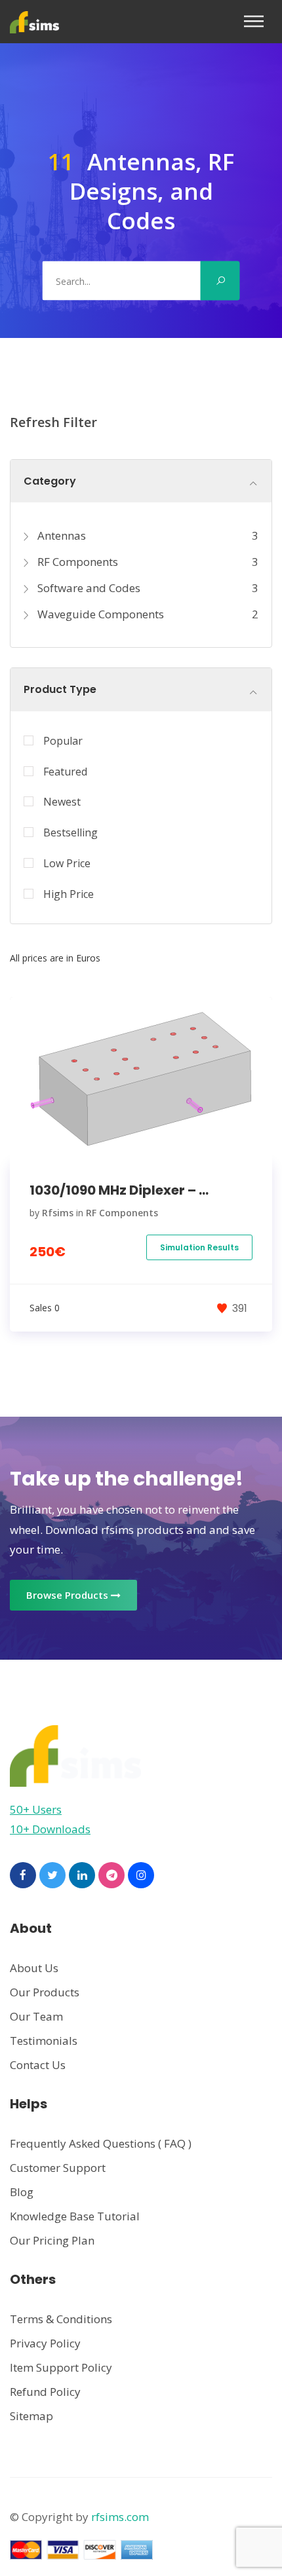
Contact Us (38, 2065)
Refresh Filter (53, 422)
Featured (65, 772)
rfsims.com (120, 2517)
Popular (63, 741)
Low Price (67, 863)
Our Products (45, 1992)
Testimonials (44, 2041)
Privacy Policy (45, 2343)
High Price (69, 894)
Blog (22, 2192)
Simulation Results (199, 1247)
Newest (62, 802)
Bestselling (70, 832)
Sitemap (31, 2416)
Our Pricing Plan (52, 2240)
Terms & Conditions (61, 2319)
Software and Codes (88, 588)
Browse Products (69, 1595)
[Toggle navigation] (258, 21)
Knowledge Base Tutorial (75, 2216)
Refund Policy (45, 2392)
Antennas (60, 535)
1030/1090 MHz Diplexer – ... (119, 1190)
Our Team (36, 2016)
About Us (34, 1968)
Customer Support (58, 2168)
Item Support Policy (61, 2367)
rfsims (58, 1213)
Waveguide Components (99, 614)
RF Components (76, 562)
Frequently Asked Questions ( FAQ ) (101, 2143)
